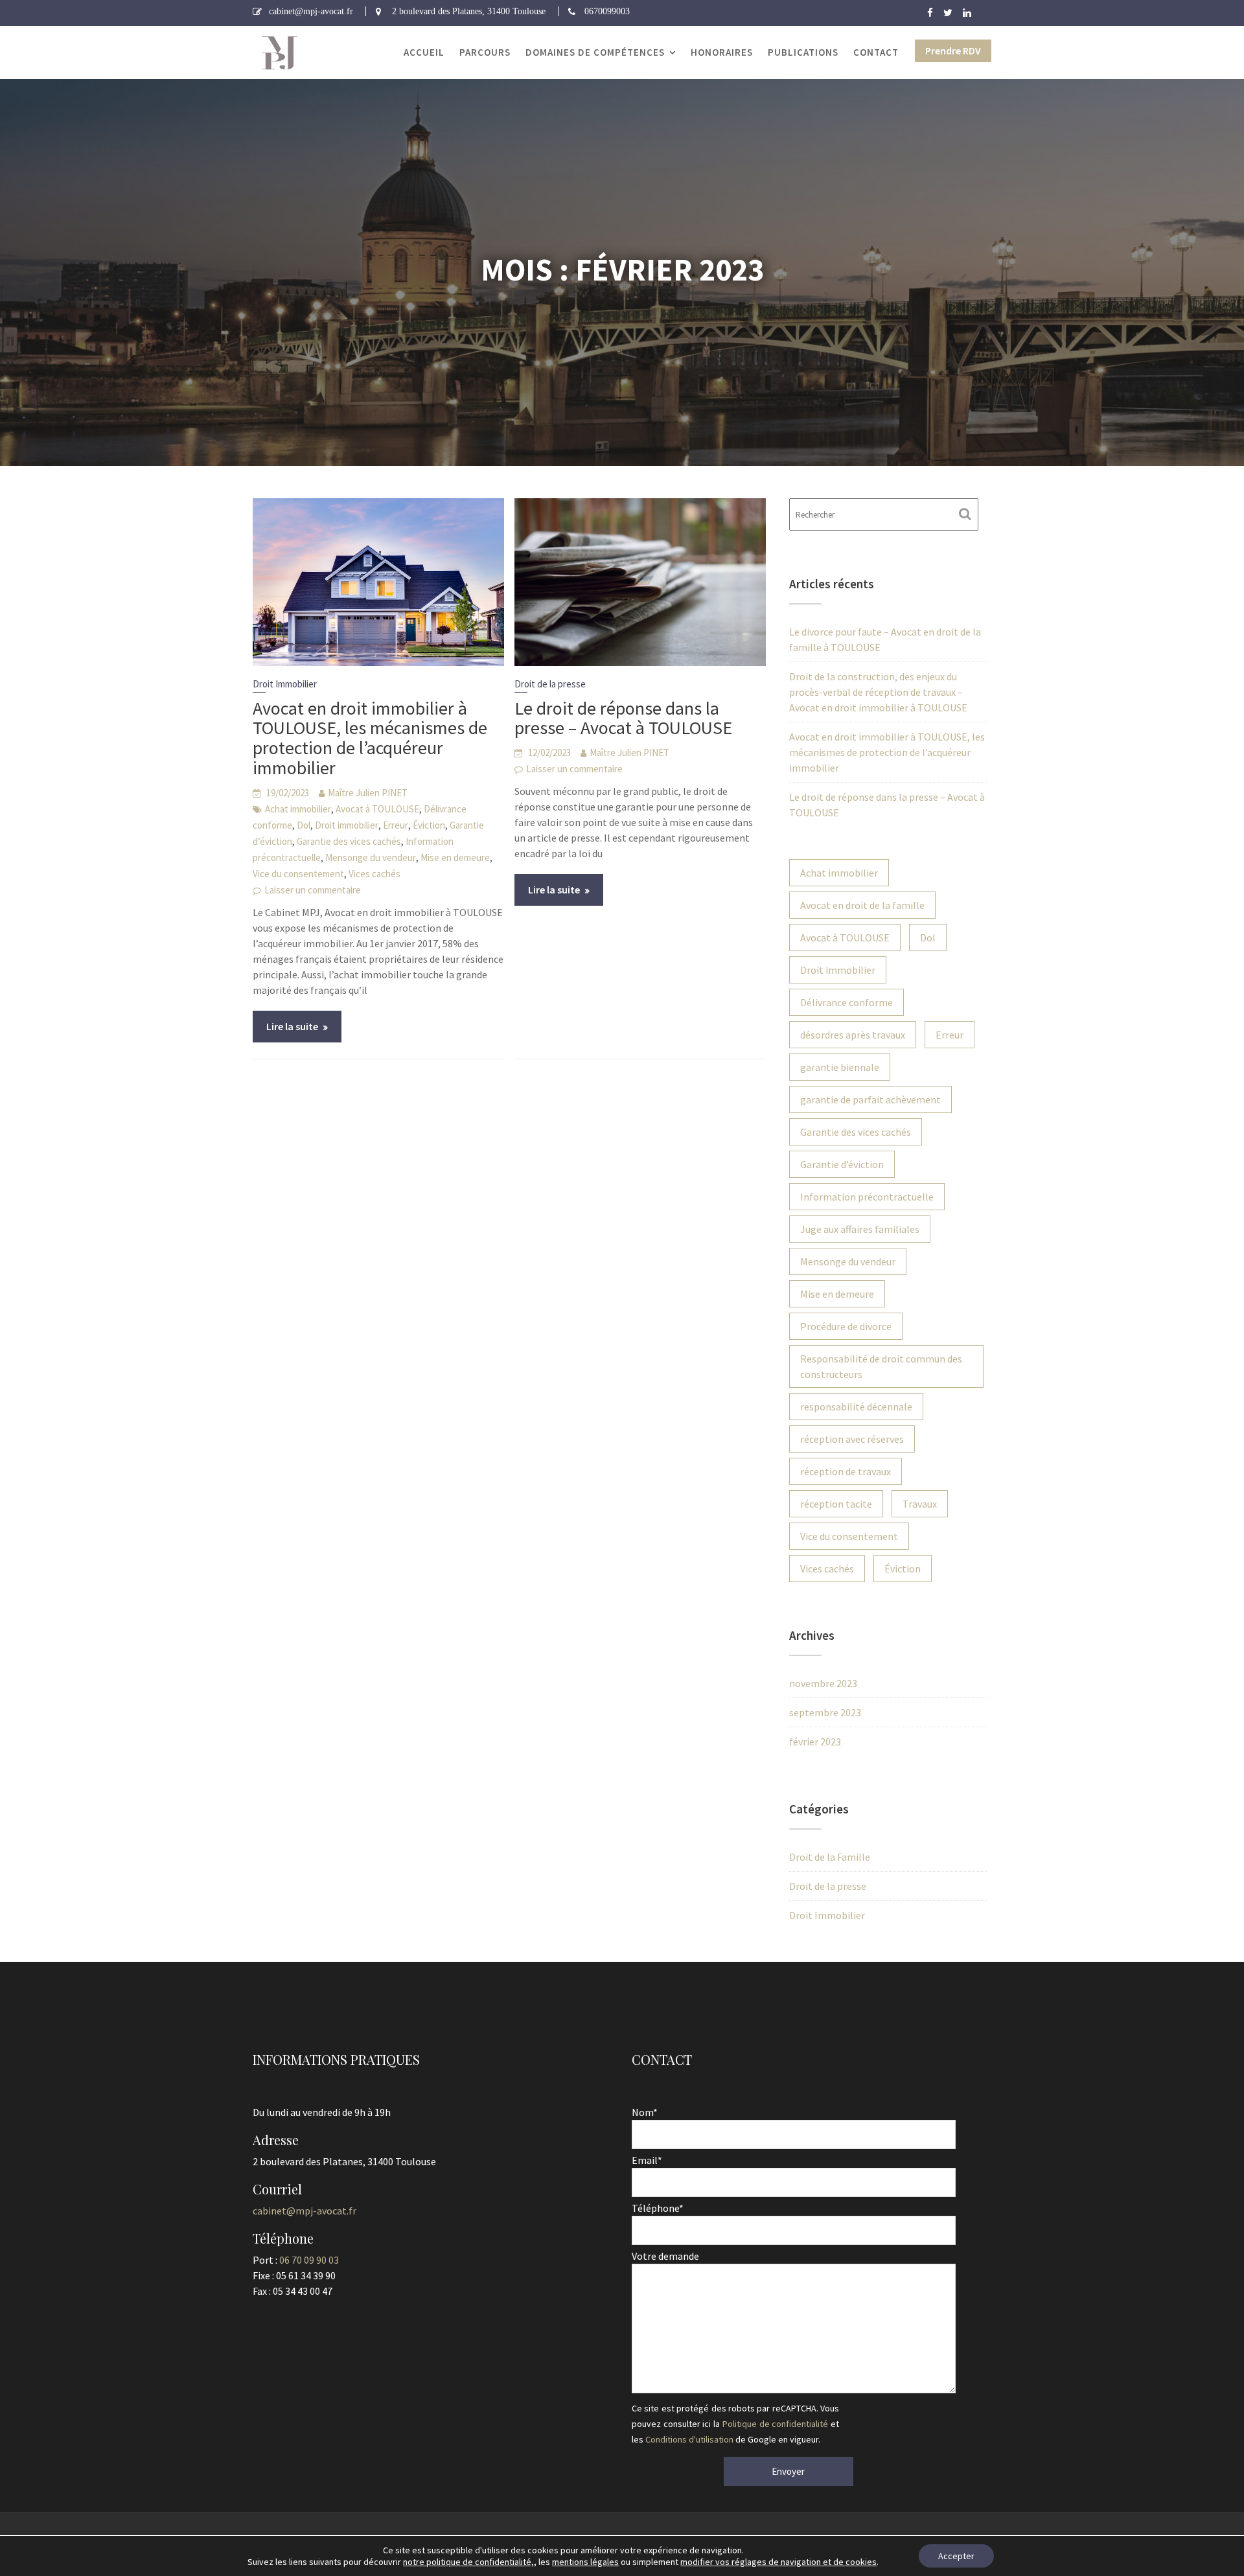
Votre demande (665, 2256)
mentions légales (585, 2562)
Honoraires (722, 52)
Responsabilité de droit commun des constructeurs (881, 1366)
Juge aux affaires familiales (860, 1229)
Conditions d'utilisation (689, 2439)
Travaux (920, 1504)
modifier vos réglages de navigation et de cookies (778, 2562)
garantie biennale (840, 1067)
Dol (304, 825)
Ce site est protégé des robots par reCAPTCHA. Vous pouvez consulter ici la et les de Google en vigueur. (735, 2424)
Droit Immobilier (285, 684)
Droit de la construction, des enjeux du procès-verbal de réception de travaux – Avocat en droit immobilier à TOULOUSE (878, 692)
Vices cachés (374, 874)
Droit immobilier (347, 825)
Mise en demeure (455, 857)
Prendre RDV (953, 51)
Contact (876, 52)
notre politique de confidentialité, (468, 2562)
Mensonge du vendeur (371, 857)
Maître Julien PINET (368, 793)
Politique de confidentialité (775, 2424)
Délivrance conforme (847, 1002)
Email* (647, 2160)
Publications (803, 52)
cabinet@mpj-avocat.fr (311, 11)
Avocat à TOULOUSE (377, 809)
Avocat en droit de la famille (862, 905)
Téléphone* (658, 2208)
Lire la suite (292, 1026)
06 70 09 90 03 (309, 2260)
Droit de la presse (550, 684)
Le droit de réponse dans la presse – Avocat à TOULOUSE (623, 718)
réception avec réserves (852, 1439)
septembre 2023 (825, 1712)
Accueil (424, 52)
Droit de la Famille (830, 1857)
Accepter (956, 2556)
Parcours (485, 52)
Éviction (429, 825)
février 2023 (815, 1742)
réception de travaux (846, 1471)
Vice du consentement (298, 874)
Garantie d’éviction (842, 1164)
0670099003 (607, 11)
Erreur (396, 825)
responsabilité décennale (856, 1407)
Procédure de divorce (846, 1326)
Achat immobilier (298, 809)
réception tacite (836, 1504)
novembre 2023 (823, 1683)
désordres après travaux (853, 1035)
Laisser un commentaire (313, 890)
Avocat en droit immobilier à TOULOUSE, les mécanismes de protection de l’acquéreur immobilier (370, 738)
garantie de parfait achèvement (870, 1099)
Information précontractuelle (867, 1197)
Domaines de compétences (595, 52)
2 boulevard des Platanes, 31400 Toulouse (469, 11)
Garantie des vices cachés (349, 841)
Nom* (645, 2112)
